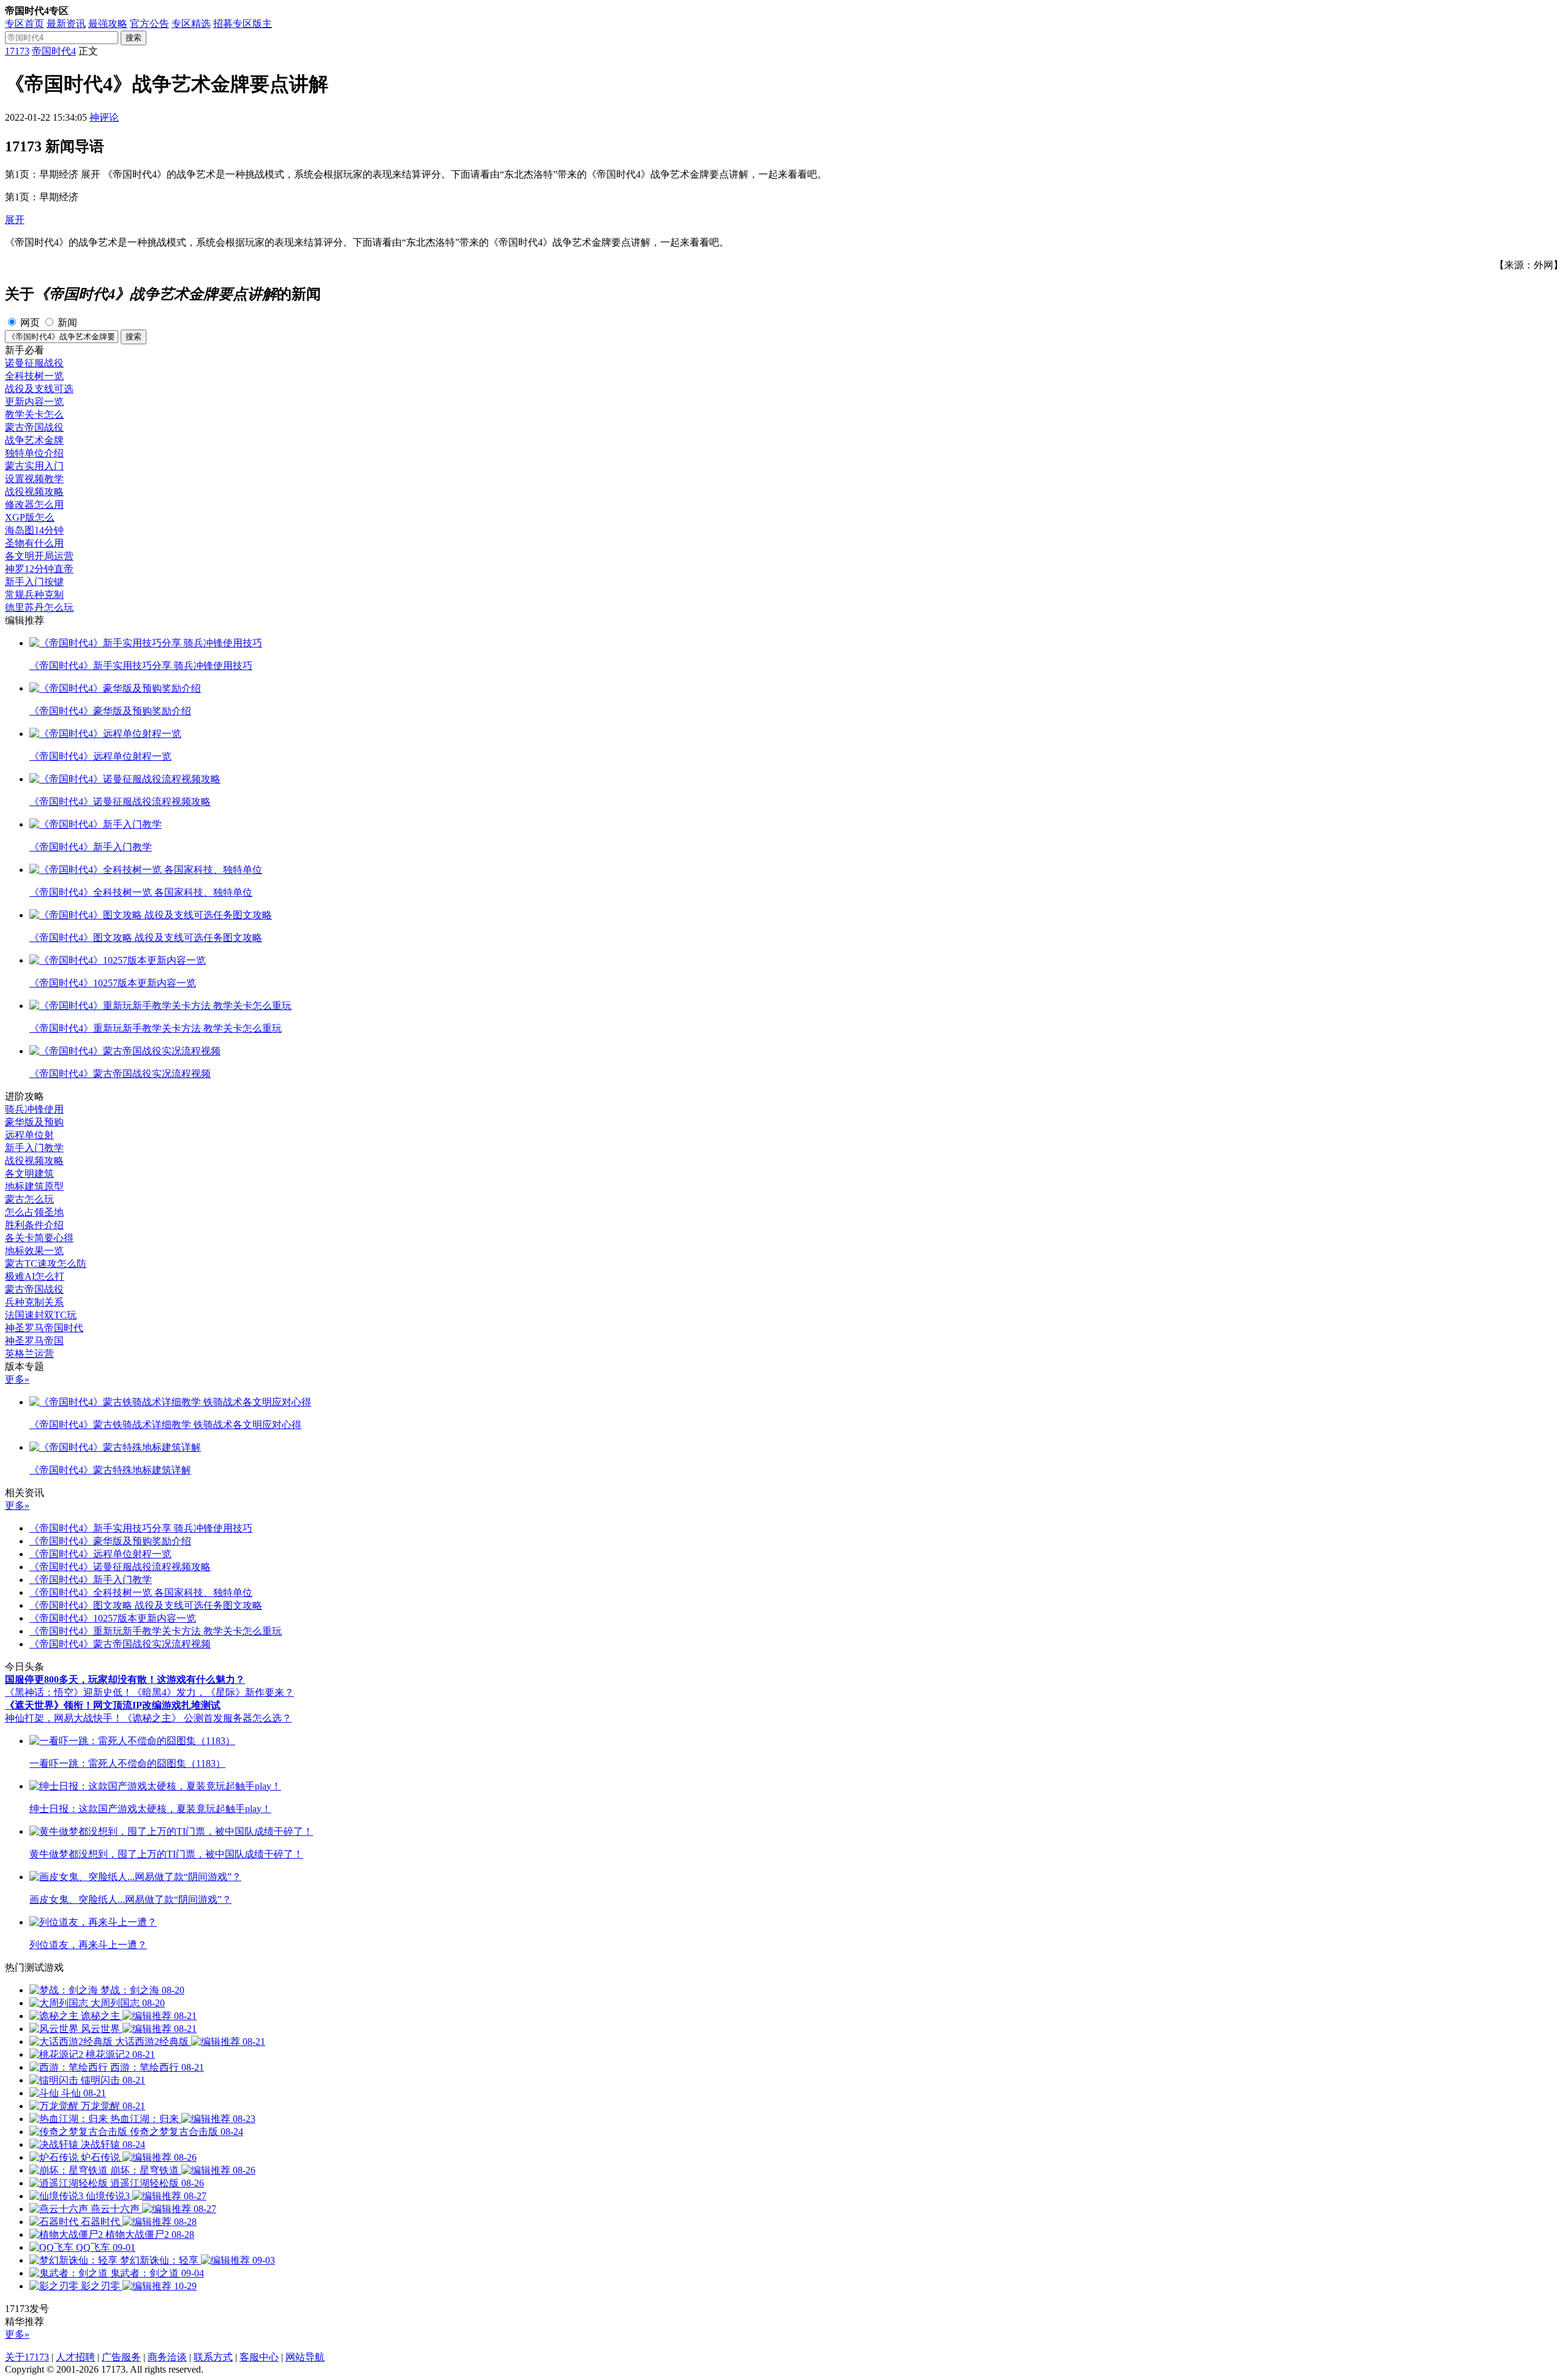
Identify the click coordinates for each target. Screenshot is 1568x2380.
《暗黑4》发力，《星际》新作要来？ (213, 1692)
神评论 (104, 117)
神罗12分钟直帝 (39, 569)
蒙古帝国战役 (34, 427)
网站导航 (305, 2357)
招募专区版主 (243, 24)
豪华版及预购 (34, 1122)
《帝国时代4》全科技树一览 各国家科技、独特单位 (141, 1592)
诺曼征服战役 (34, 363)
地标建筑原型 (34, 1186)
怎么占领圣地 (34, 1212)
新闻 (67, 323)
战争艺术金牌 (34, 440)
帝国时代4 (54, 51)
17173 (17, 51)
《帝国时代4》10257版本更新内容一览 (113, 1618)
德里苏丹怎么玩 (39, 607)
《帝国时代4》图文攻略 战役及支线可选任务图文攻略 (146, 1605)
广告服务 (121, 2357)
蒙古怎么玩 (29, 1199)
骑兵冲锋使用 (34, 1109)
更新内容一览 (34, 402)
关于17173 (27, 2357)
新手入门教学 (34, 1148)
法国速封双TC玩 (41, 1315)
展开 (15, 220)
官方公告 (149, 24)
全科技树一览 (34, 376)
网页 (30, 323)
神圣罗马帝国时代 (44, 1328)
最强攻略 (108, 24)
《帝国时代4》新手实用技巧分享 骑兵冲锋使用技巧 (141, 1528)
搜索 (134, 38)
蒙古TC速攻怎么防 (46, 1264)
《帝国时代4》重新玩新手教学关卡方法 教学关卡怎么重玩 (156, 1631)
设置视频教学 (34, 479)
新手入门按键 (34, 582)
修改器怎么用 (34, 504)
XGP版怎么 (30, 517)
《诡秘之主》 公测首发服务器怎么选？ (207, 1718)
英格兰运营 (29, 1354)
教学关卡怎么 (34, 414)
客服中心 (259, 2357)
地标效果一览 (34, 1251)
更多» (17, 1379)
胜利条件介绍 (34, 1225)
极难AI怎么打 (35, 1276)
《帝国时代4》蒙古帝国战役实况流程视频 (120, 1644)
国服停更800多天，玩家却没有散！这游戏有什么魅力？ (125, 1679)
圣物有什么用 (34, 543)
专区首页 (24, 24)
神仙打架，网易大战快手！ (64, 1718)
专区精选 (191, 24)
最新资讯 (66, 24)
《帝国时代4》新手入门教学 (91, 1580)
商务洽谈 (167, 2357)
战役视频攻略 (34, 492)
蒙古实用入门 (34, 466)
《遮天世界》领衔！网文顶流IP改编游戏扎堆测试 (113, 1705)
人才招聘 (75, 2357)
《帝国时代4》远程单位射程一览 (100, 1554)
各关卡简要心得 (39, 1238)
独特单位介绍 (34, 453)
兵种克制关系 (34, 1302)
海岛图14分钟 (34, 530)
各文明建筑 (29, 1173)
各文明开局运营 (39, 556)
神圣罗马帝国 (34, 1341)
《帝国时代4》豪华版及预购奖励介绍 (110, 1541)
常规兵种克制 (34, 595)
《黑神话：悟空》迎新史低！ (69, 1692)
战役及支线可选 (39, 389)
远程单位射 (29, 1135)
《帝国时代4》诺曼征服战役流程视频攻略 (120, 1567)
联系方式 (213, 2357)
